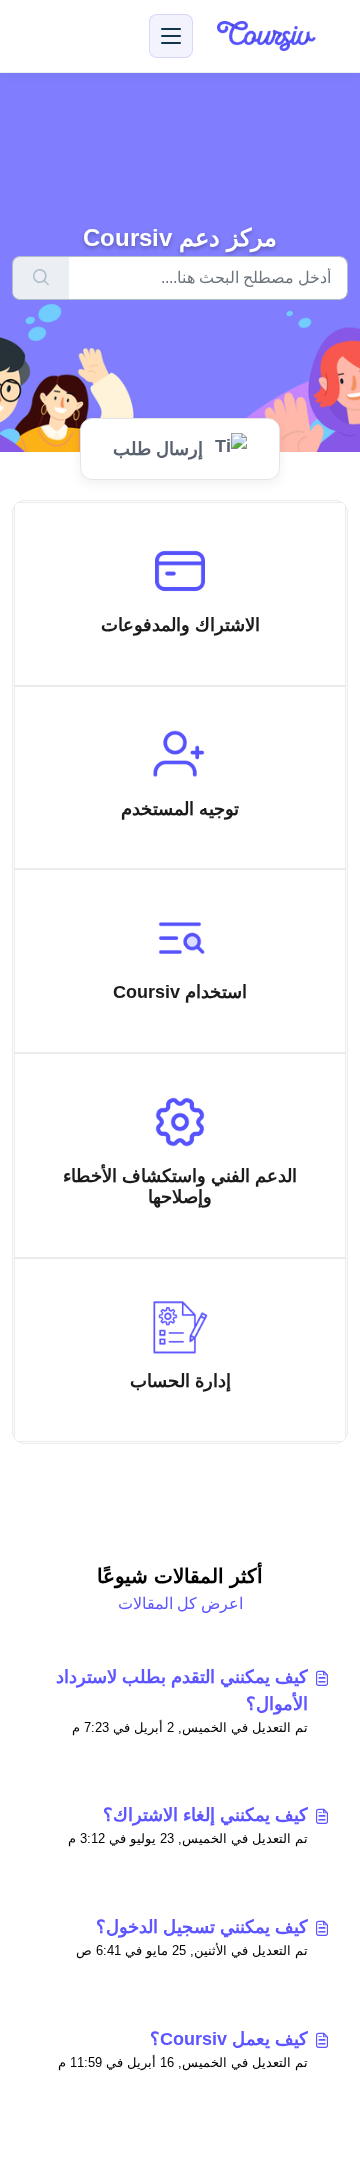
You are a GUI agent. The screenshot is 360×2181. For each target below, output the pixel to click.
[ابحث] (40, 278)
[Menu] (171, 36)
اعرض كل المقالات (180, 1603)
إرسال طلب (158, 449)
